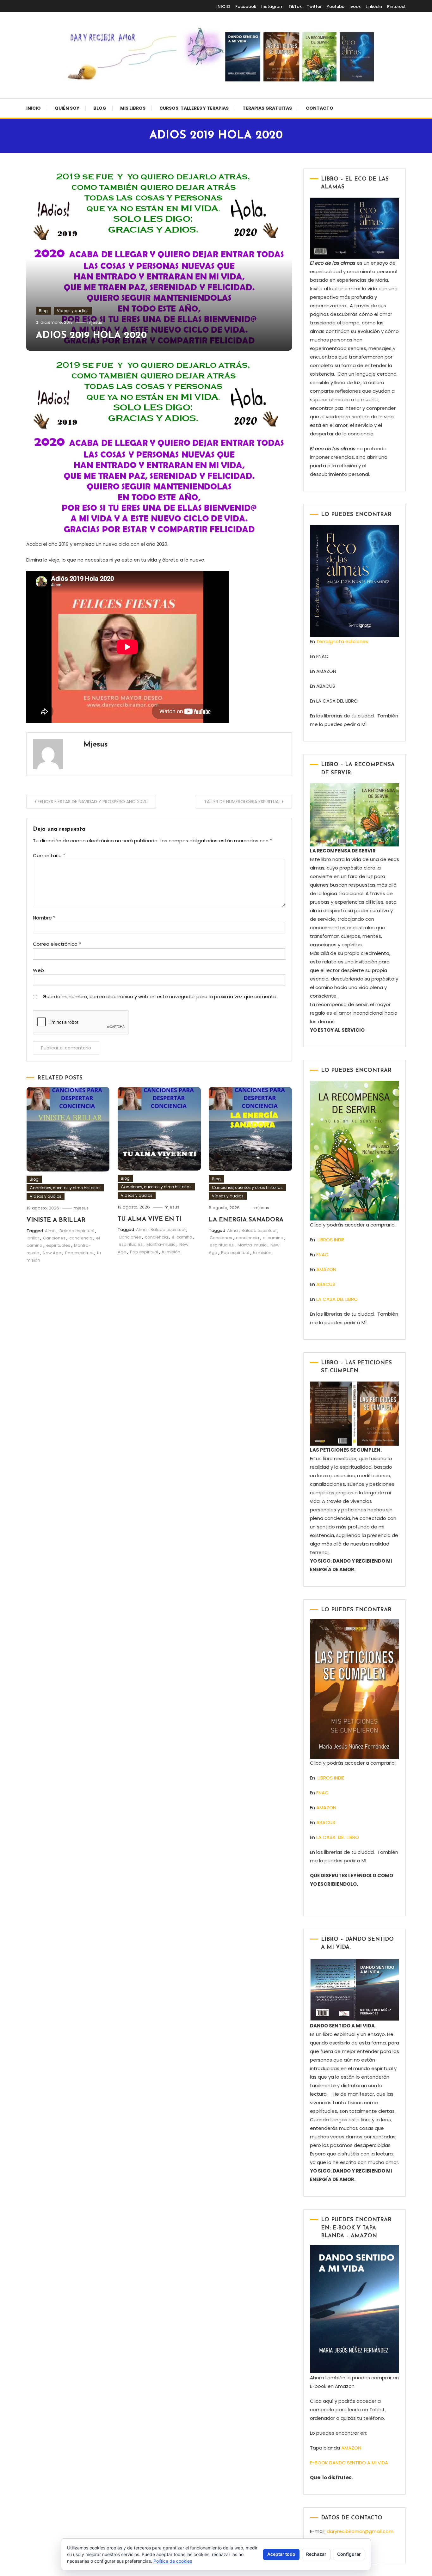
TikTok (295, 6)
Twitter (314, 6)
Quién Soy (67, 108)
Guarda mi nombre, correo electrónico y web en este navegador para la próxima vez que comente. (160, 996)
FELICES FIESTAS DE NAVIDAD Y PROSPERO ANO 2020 (93, 802)
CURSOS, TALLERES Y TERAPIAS (194, 108)
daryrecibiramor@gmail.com (360, 2531)
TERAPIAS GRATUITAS (267, 108)
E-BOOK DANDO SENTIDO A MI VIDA (349, 2463)
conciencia (81, 1238)
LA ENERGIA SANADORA (246, 1220)
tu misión (171, 1252)
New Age (52, 1253)
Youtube (336, 6)
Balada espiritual (77, 1231)
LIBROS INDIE (331, 1240)
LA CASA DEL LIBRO (337, 1299)
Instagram (272, 6)
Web (38, 970)
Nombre (44, 918)
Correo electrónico (57, 944)
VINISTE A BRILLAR (56, 1220)
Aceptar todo (281, 2554)
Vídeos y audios (73, 311)
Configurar (349, 2554)
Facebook (246, 6)
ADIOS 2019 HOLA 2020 (91, 336)
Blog (100, 108)
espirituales (58, 1245)
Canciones (54, 1238)
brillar (33, 1238)
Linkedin (374, 6)
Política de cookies (173, 2561)
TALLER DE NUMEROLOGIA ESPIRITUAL (242, 802)
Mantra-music (161, 1244)
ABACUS (326, 1284)
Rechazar (316, 2554)
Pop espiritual (79, 1253)
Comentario (49, 855)
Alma (50, 1231)
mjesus (95, 322)
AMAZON (326, 1269)
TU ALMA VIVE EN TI (149, 1219)
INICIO (223, 6)
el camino (182, 1237)
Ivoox (355, 6)
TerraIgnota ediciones (343, 641)
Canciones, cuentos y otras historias (65, 1188)
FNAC (322, 1254)
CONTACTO (320, 108)
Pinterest (396, 6)
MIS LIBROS (133, 108)
